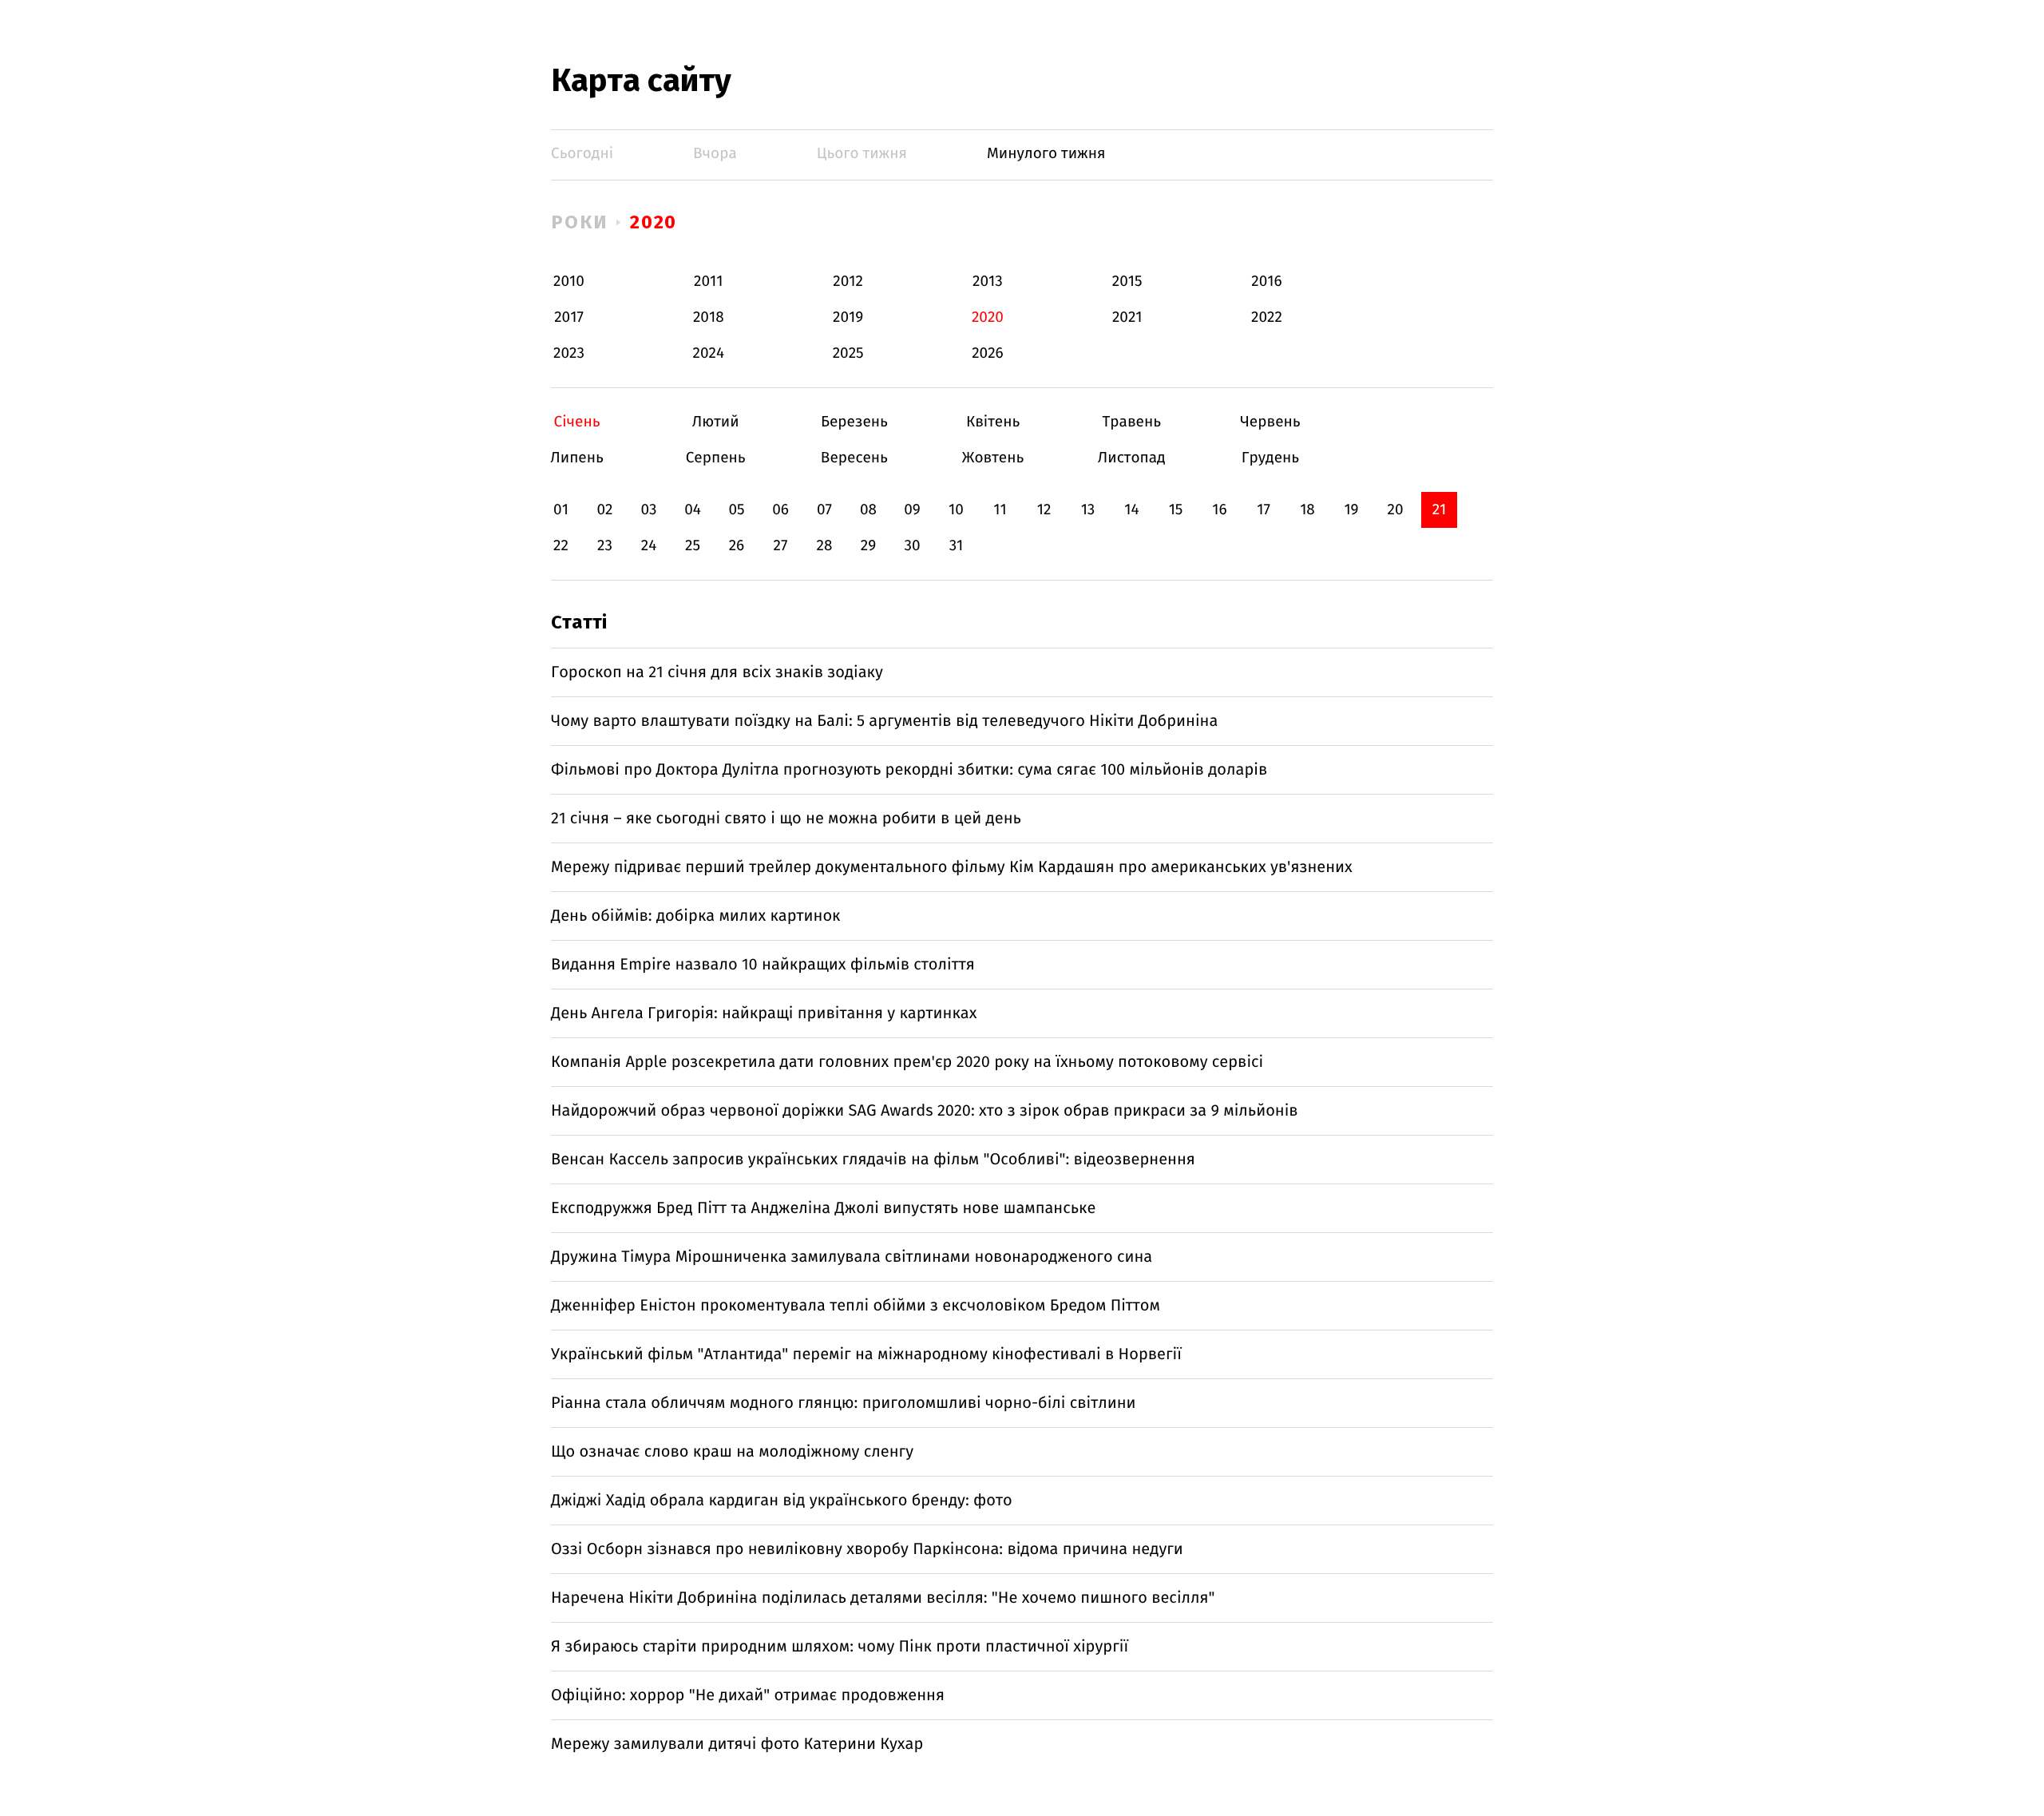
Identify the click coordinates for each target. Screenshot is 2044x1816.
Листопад (1132, 458)
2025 (848, 353)
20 (1395, 510)
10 (956, 510)
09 (912, 510)
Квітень (993, 422)
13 (1088, 510)
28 (825, 546)
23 (605, 546)
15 (1176, 510)
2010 (569, 282)
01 (561, 510)
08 (868, 510)
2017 (569, 317)
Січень (577, 422)
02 (604, 510)
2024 (709, 353)
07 (824, 510)
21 (1440, 510)
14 (1131, 510)
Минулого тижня (1046, 154)
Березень (854, 422)
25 (693, 546)
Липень (577, 458)
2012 (848, 282)
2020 (654, 222)
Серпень (716, 458)
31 (957, 546)
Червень (1270, 422)
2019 (848, 317)
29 (868, 546)
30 (912, 546)
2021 (1127, 317)
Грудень (1270, 458)
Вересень (854, 458)
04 (693, 510)
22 (561, 546)
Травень (1132, 422)
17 (1264, 510)
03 (648, 510)
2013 (988, 282)
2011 (708, 282)
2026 (988, 353)
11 (1000, 510)
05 (736, 510)
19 (1351, 510)
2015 (1127, 282)
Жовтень (993, 458)
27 (781, 546)
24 (649, 546)
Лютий (716, 422)
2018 (709, 317)
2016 (1266, 282)
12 (1044, 510)
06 (780, 510)
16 (1219, 510)
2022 (1267, 317)
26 (737, 546)
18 (1307, 510)
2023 (569, 353)
